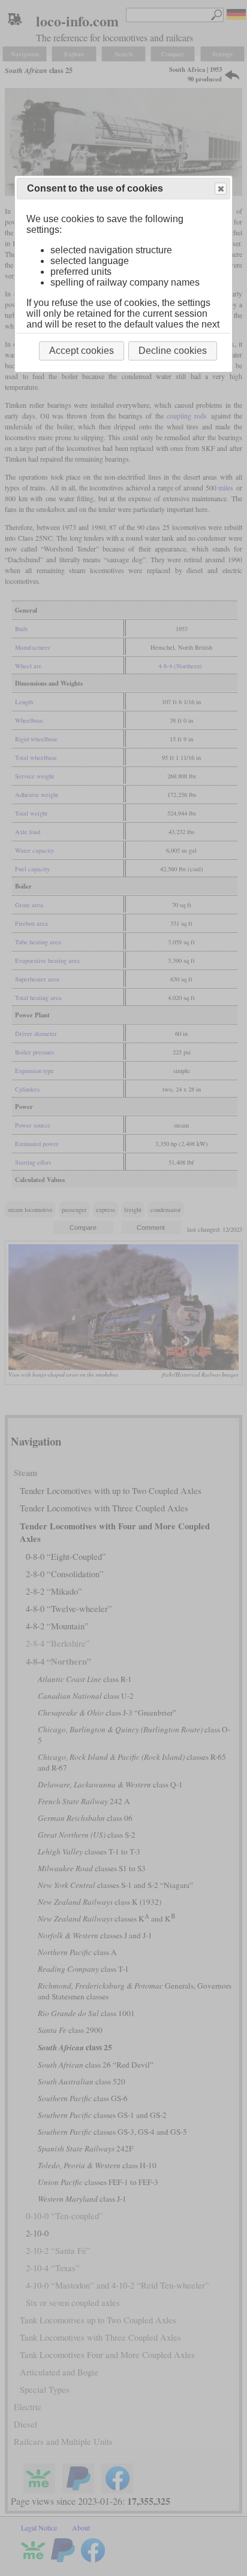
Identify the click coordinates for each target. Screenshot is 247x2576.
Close (221, 189)
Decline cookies (173, 351)
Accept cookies (82, 351)
